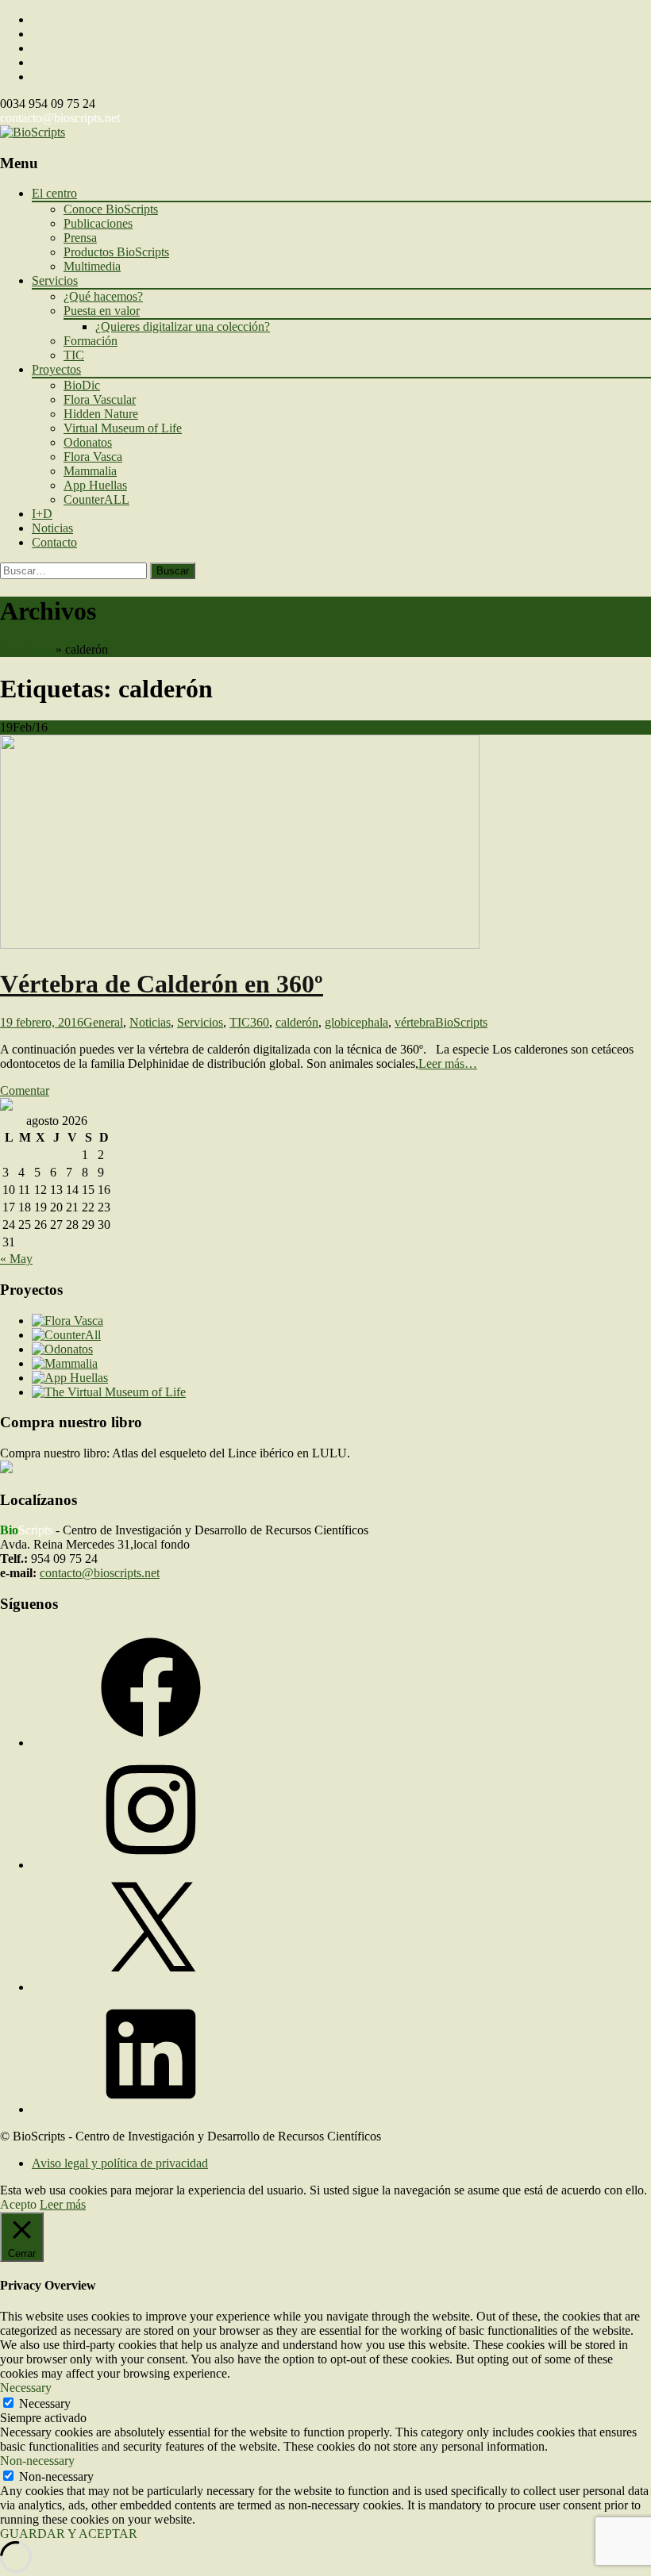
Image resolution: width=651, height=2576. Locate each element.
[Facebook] (151, 1743)
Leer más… (448, 1063)
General (103, 1022)
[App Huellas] (70, 1378)
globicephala (356, 1022)
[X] (151, 1987)
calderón (297, 1022)
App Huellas (95, 485)
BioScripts (26, 649)
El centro (54, 193)
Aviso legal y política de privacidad (120, 2163)
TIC (74, 355)
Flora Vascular (100, 399)
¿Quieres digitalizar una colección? (183, 326)
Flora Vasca (93, 457)
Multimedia (92, 266)
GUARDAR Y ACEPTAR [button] (69, 2534)
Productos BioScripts (116, 252)
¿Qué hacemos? (103, 296)
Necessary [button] (26, 2388)
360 (260, 1022)
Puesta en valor (102, 311)
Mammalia (90, 471)
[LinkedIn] (151, 2109)
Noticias (52, 528)
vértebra (415, 1022)
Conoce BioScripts (111, 209)
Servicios (55, 280)
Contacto (54, 542)
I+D (42, 514)
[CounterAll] (66, 1335)
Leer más (63, 2204)
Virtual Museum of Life (123, 428)
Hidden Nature (101, 414)
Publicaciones (98, 223)
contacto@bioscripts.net (60, 118)
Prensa (80, 238)
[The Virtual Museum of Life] (109, 1392)
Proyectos (56, 369)
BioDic (82, 385)
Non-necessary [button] (37, 2461)
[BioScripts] (33, 132)
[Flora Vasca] (67, 1321)
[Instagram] (151, 1865)
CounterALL (96, 499)
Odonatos (88, 442)
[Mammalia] (65, 1363)
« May (16, 1259)
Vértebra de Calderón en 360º (162, 984)
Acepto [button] (18, 2204)
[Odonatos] (62, 1349)
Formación (91, 341)
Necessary (45, 2403)
